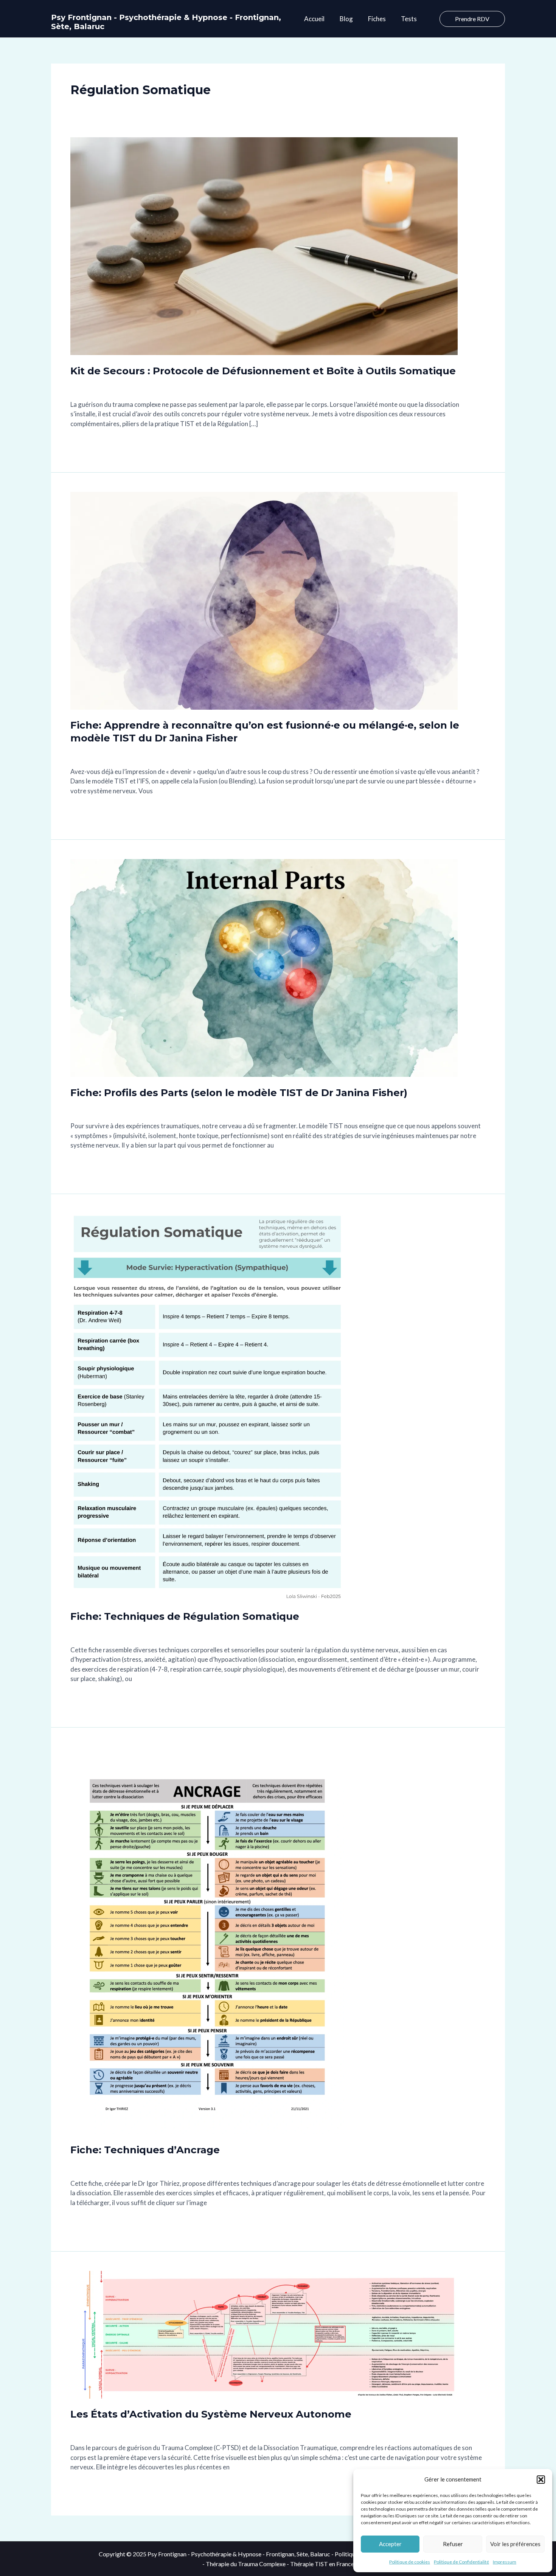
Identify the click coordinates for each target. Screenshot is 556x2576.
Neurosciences (182, 387)
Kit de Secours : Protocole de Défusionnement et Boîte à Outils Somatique (263, 371)
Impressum (505, 2562)
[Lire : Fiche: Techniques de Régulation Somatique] (207, 1406)
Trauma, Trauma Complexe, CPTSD (397, 387)
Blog (346, 19)
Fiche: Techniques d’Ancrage (145, 2150)
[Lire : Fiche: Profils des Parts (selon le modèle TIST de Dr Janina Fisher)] (264, 967)
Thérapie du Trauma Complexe (246, 2564)
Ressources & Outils (272, 387)
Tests (409, 19)
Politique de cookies (410, 2562)
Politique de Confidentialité (461, 2562)
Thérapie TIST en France (322, 2564)
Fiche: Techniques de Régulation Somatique (185, 1616)
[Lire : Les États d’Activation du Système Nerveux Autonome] (264, 2334)
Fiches (377, 19)
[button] (541, 2480)
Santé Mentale (324, 387)
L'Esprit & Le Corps (133, 387)
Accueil (314, 19)
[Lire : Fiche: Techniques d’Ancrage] (207, 1940)
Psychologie (224, 387)
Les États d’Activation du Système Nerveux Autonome (211, 2414)
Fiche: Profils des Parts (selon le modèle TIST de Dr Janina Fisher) (239, 1093)
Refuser (453, 2544)
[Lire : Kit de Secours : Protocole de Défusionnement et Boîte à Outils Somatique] (264, 246)
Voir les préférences (515, 2544)
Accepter (390, 2544)
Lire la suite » (88, 443)
